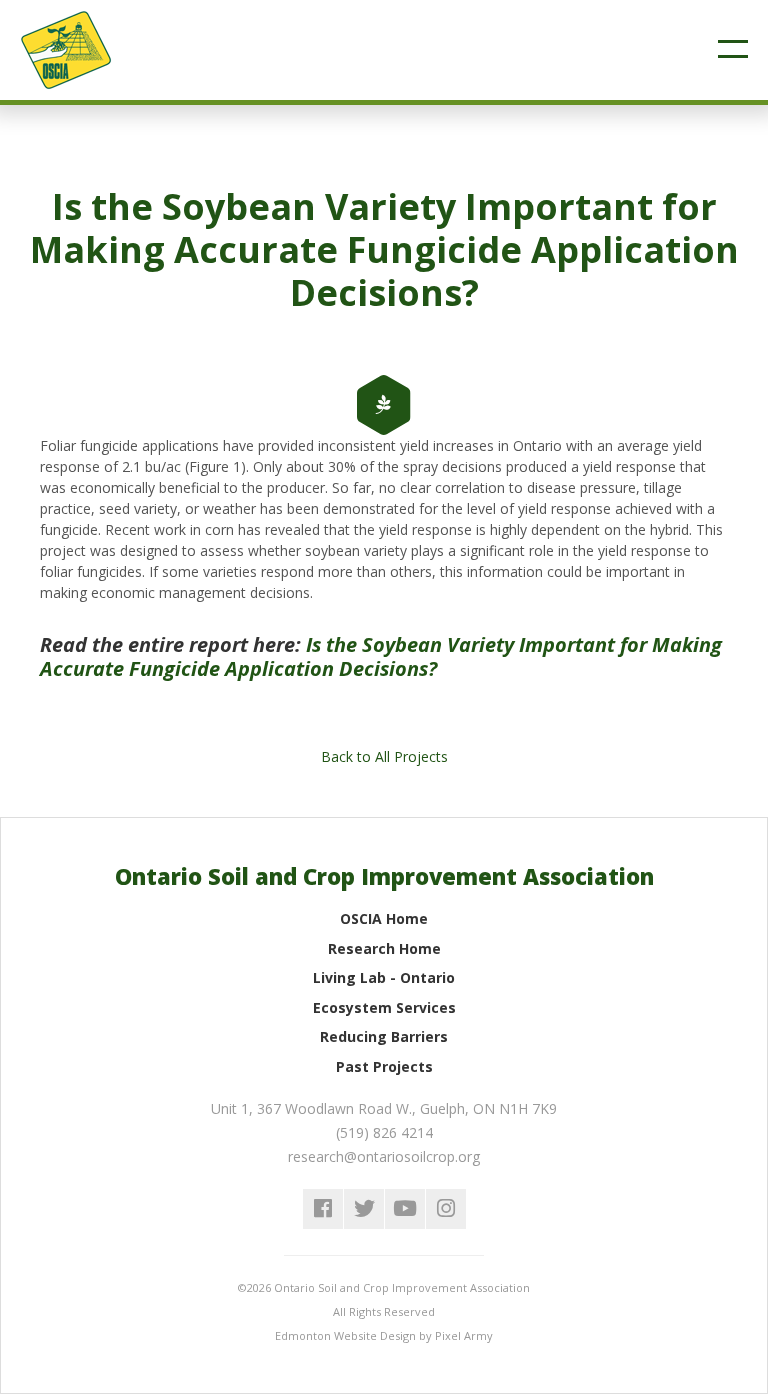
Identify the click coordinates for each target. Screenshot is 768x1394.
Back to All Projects (384, 756)
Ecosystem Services (384, 1007)
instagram (446, 1209)
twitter (364, 1209)
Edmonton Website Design (345, 1335)
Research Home (384, 948)
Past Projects (384, 1066)
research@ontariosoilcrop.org (384, 1156)
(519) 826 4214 (384, 1132)
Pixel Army (464, 1335)
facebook (323, 1209)
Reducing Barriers (384, 1036)
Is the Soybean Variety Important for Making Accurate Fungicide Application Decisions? (381, 656)
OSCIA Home (384, 918)
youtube (405, 1209)
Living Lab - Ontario (384, 977)
